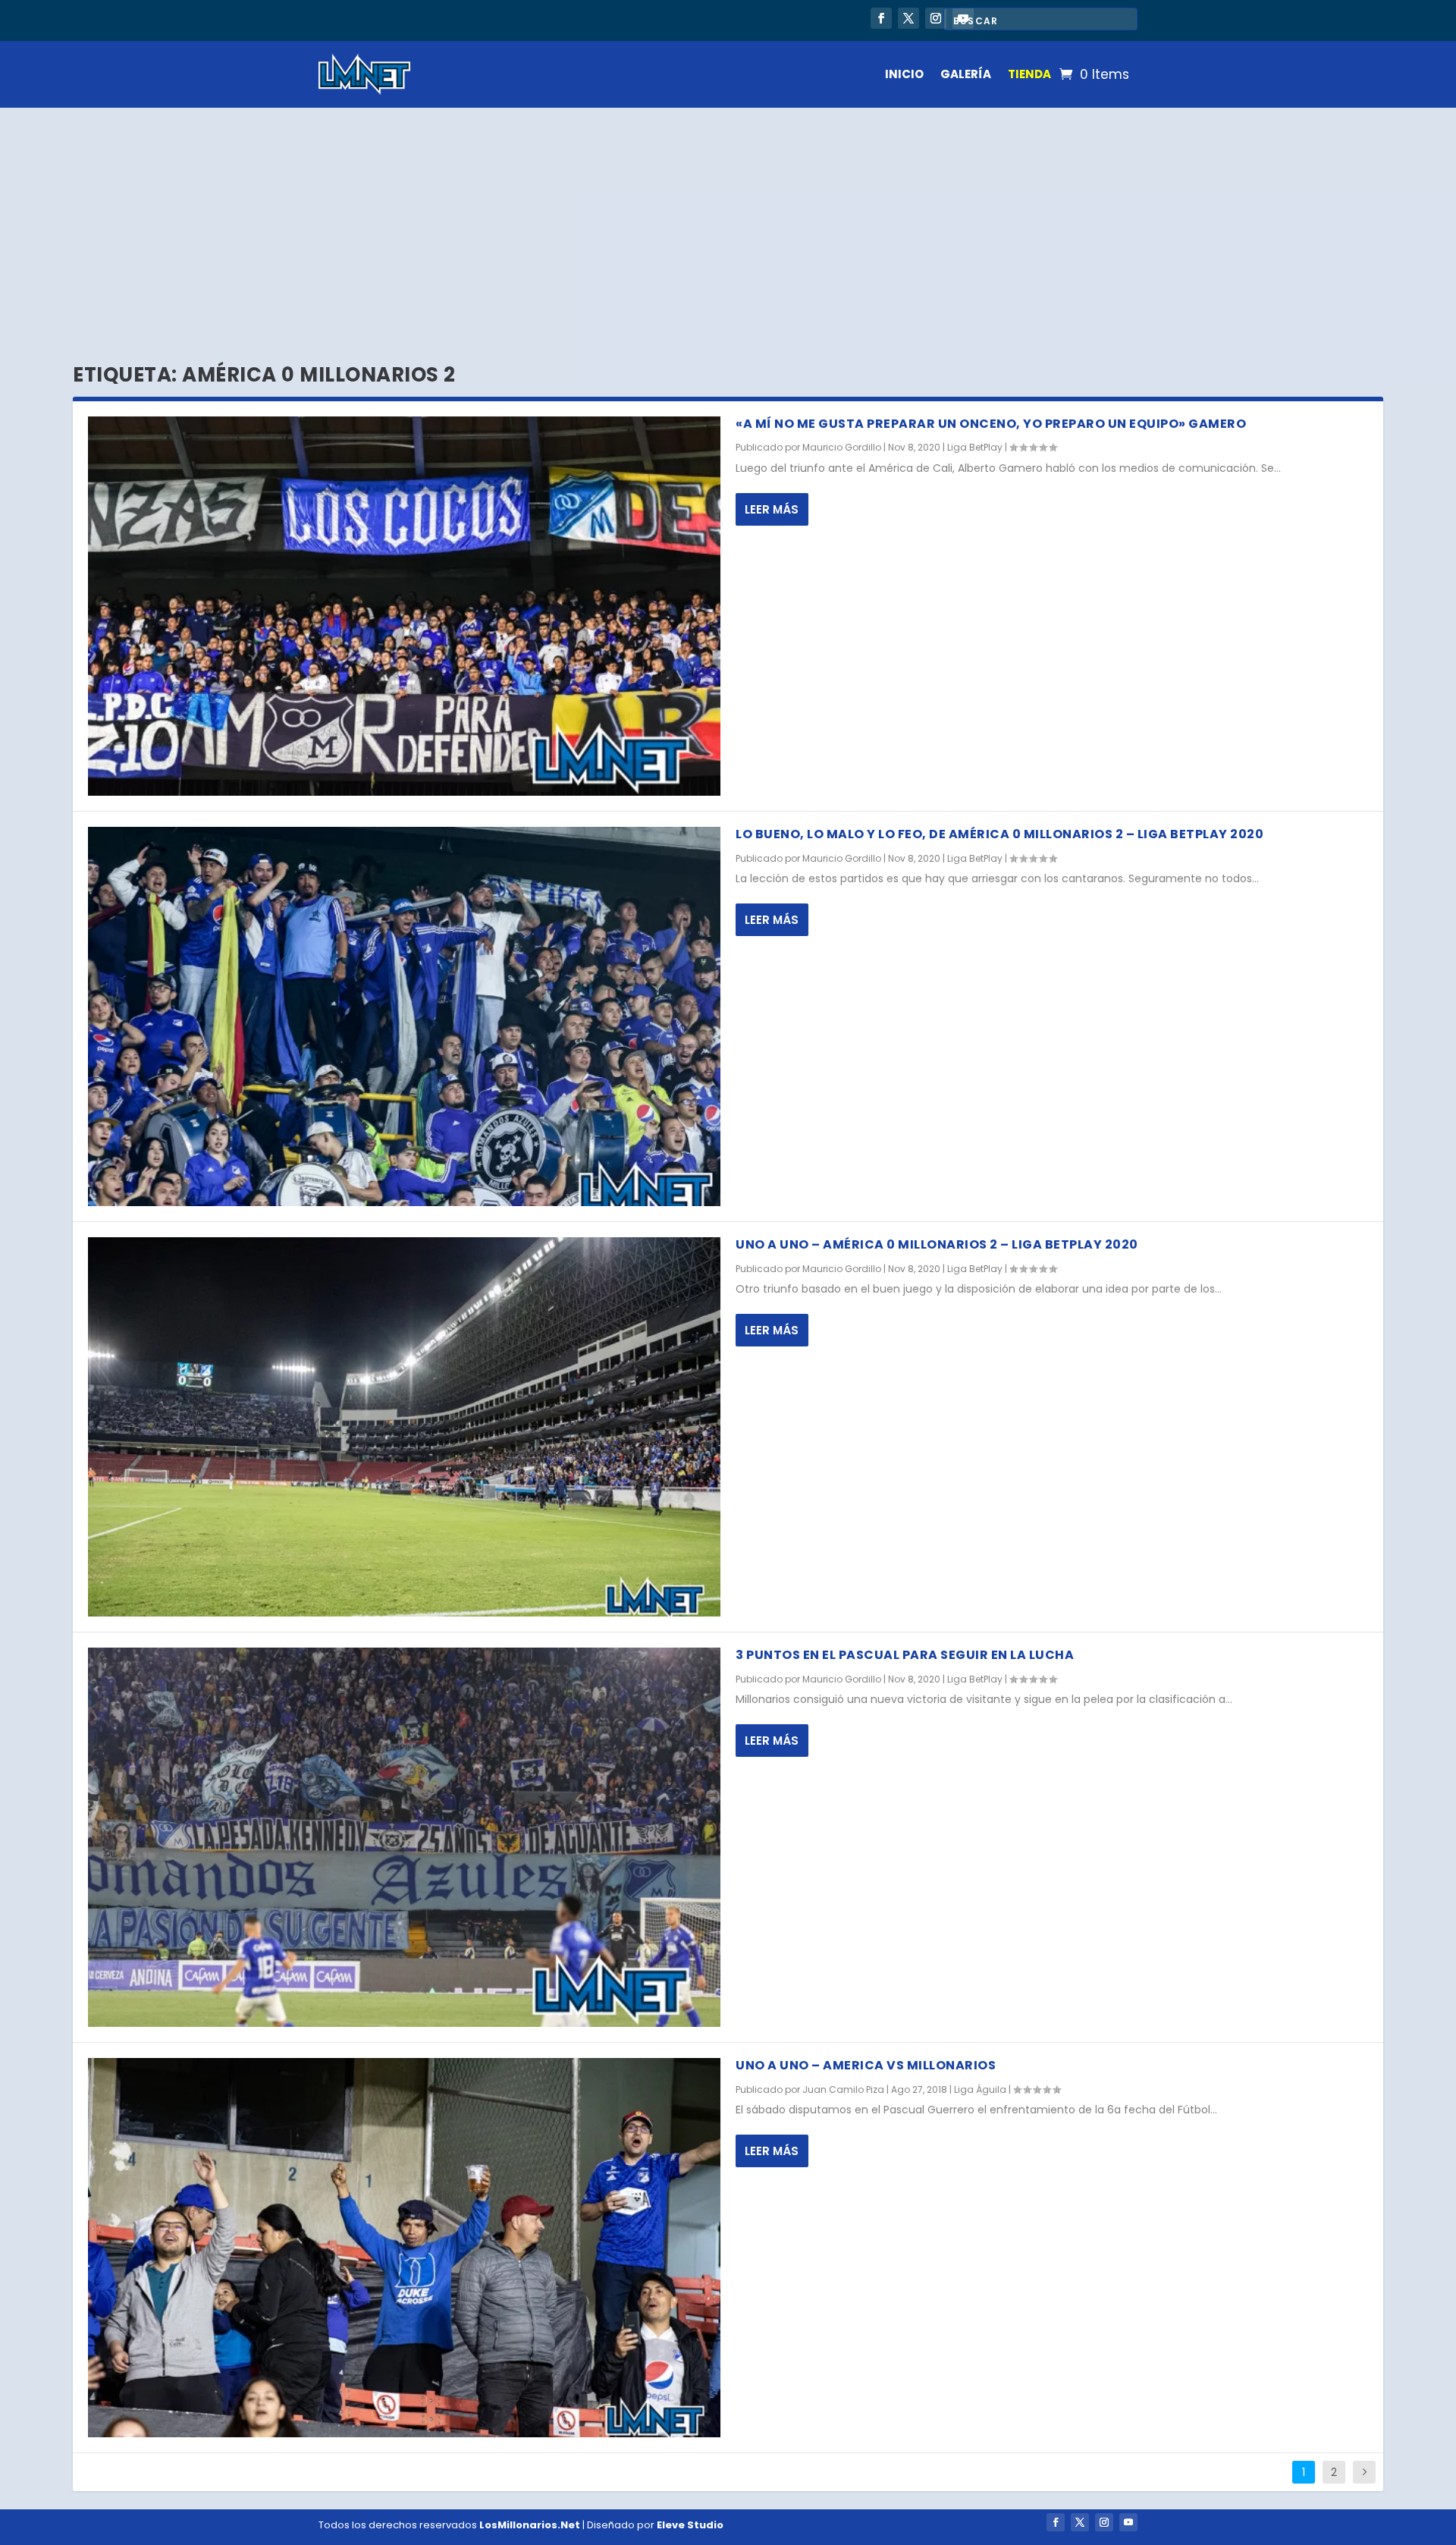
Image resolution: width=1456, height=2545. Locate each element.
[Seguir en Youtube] (1128, 2522)
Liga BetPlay (975, 447)
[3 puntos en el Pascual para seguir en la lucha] (404, 1837)
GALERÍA (966, 74)
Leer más (772, 509)
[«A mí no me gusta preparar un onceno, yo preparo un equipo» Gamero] (404, 606)
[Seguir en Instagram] (936, 18)
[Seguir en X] (908, 18)
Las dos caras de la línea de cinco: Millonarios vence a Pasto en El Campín (544, 19)
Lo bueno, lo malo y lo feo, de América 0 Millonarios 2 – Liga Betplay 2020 (999, 834)
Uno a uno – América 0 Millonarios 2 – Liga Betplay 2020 (937, 1244)
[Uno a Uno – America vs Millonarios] (404, 2248)
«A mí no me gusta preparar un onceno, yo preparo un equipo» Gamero (991, 424)
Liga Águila (980, 2089)
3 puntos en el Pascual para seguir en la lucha (905, 1655)
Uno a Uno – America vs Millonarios (866, 2065)
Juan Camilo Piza (843, 2089)
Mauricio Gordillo (842, 447)
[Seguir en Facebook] (881, 18)
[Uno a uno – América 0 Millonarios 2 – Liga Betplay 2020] (404, 1427)
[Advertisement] (728, 222)
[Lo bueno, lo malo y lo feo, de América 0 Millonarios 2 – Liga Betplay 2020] (404, 1016)
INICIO (904, 74)
